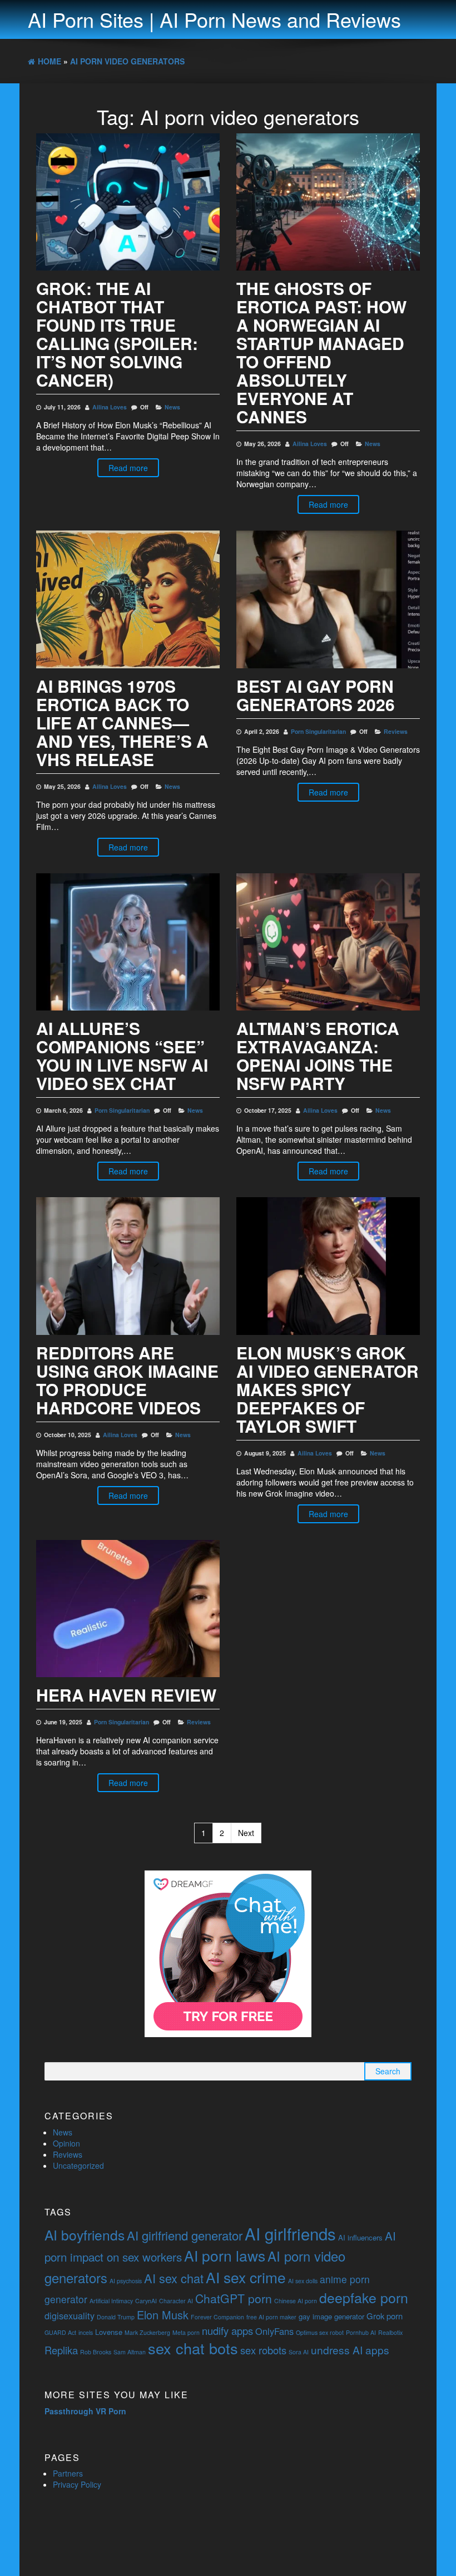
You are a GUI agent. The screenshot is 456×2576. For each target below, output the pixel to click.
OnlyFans (274, 2331)
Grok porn (385, 2316)
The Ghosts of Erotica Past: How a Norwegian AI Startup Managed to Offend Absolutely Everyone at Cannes (321, 352)
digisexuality (70, 2315)
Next (246, 1833)
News (172, 407)
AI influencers (360, 2237)
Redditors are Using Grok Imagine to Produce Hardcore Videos (127, 1380)
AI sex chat (174, 2278)
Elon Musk (163, 2315)
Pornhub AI (361, 2332)
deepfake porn (364, 2297)
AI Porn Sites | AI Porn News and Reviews (214, 19)
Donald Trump (116, 2317)
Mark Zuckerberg (147, 2332)
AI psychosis (126, 2281)
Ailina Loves (110, 407)
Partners (68, 2473)
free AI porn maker (271, 2317)
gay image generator (331, 2316)
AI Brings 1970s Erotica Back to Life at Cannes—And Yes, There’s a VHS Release (122, 722)
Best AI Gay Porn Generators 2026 (316, 695)
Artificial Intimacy (111, 2301)
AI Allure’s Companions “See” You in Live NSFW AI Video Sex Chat (122, 1056)
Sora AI (299, 2352)
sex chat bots (193, 2348)
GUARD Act (60, 2332)
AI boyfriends (85, 2235)
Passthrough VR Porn (85, 2411)
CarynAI (146, 2301)
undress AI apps (350, 2350)
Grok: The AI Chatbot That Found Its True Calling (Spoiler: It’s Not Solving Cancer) (117, 334)
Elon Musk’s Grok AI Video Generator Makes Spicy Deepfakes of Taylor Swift (328, 1389)
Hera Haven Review (126, 1695)
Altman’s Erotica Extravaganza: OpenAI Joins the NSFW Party (318, 1056)
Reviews (396, 731)
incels (86, 2332)
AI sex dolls (303, 2281)
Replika (61, 2350)
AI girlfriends (290, 2233)
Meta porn (186, 2332)
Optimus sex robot (320, 2332)
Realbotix (390, 2332)
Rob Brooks (96, 2352)
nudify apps (227, 2330)
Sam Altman (130, 2352)
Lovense (109, 2332)
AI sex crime (246, 2277)
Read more (128, 468)
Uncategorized (78, 2165)
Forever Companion (217, 2317)
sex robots (263, 2350)
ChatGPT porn (234, 2298)
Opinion (66, 2143)
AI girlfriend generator (185, 2235)
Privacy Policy (77, 2484)
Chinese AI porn (296, 2301)
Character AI (176, 2301)
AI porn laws (225, 2255)
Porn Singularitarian (318, 731)
